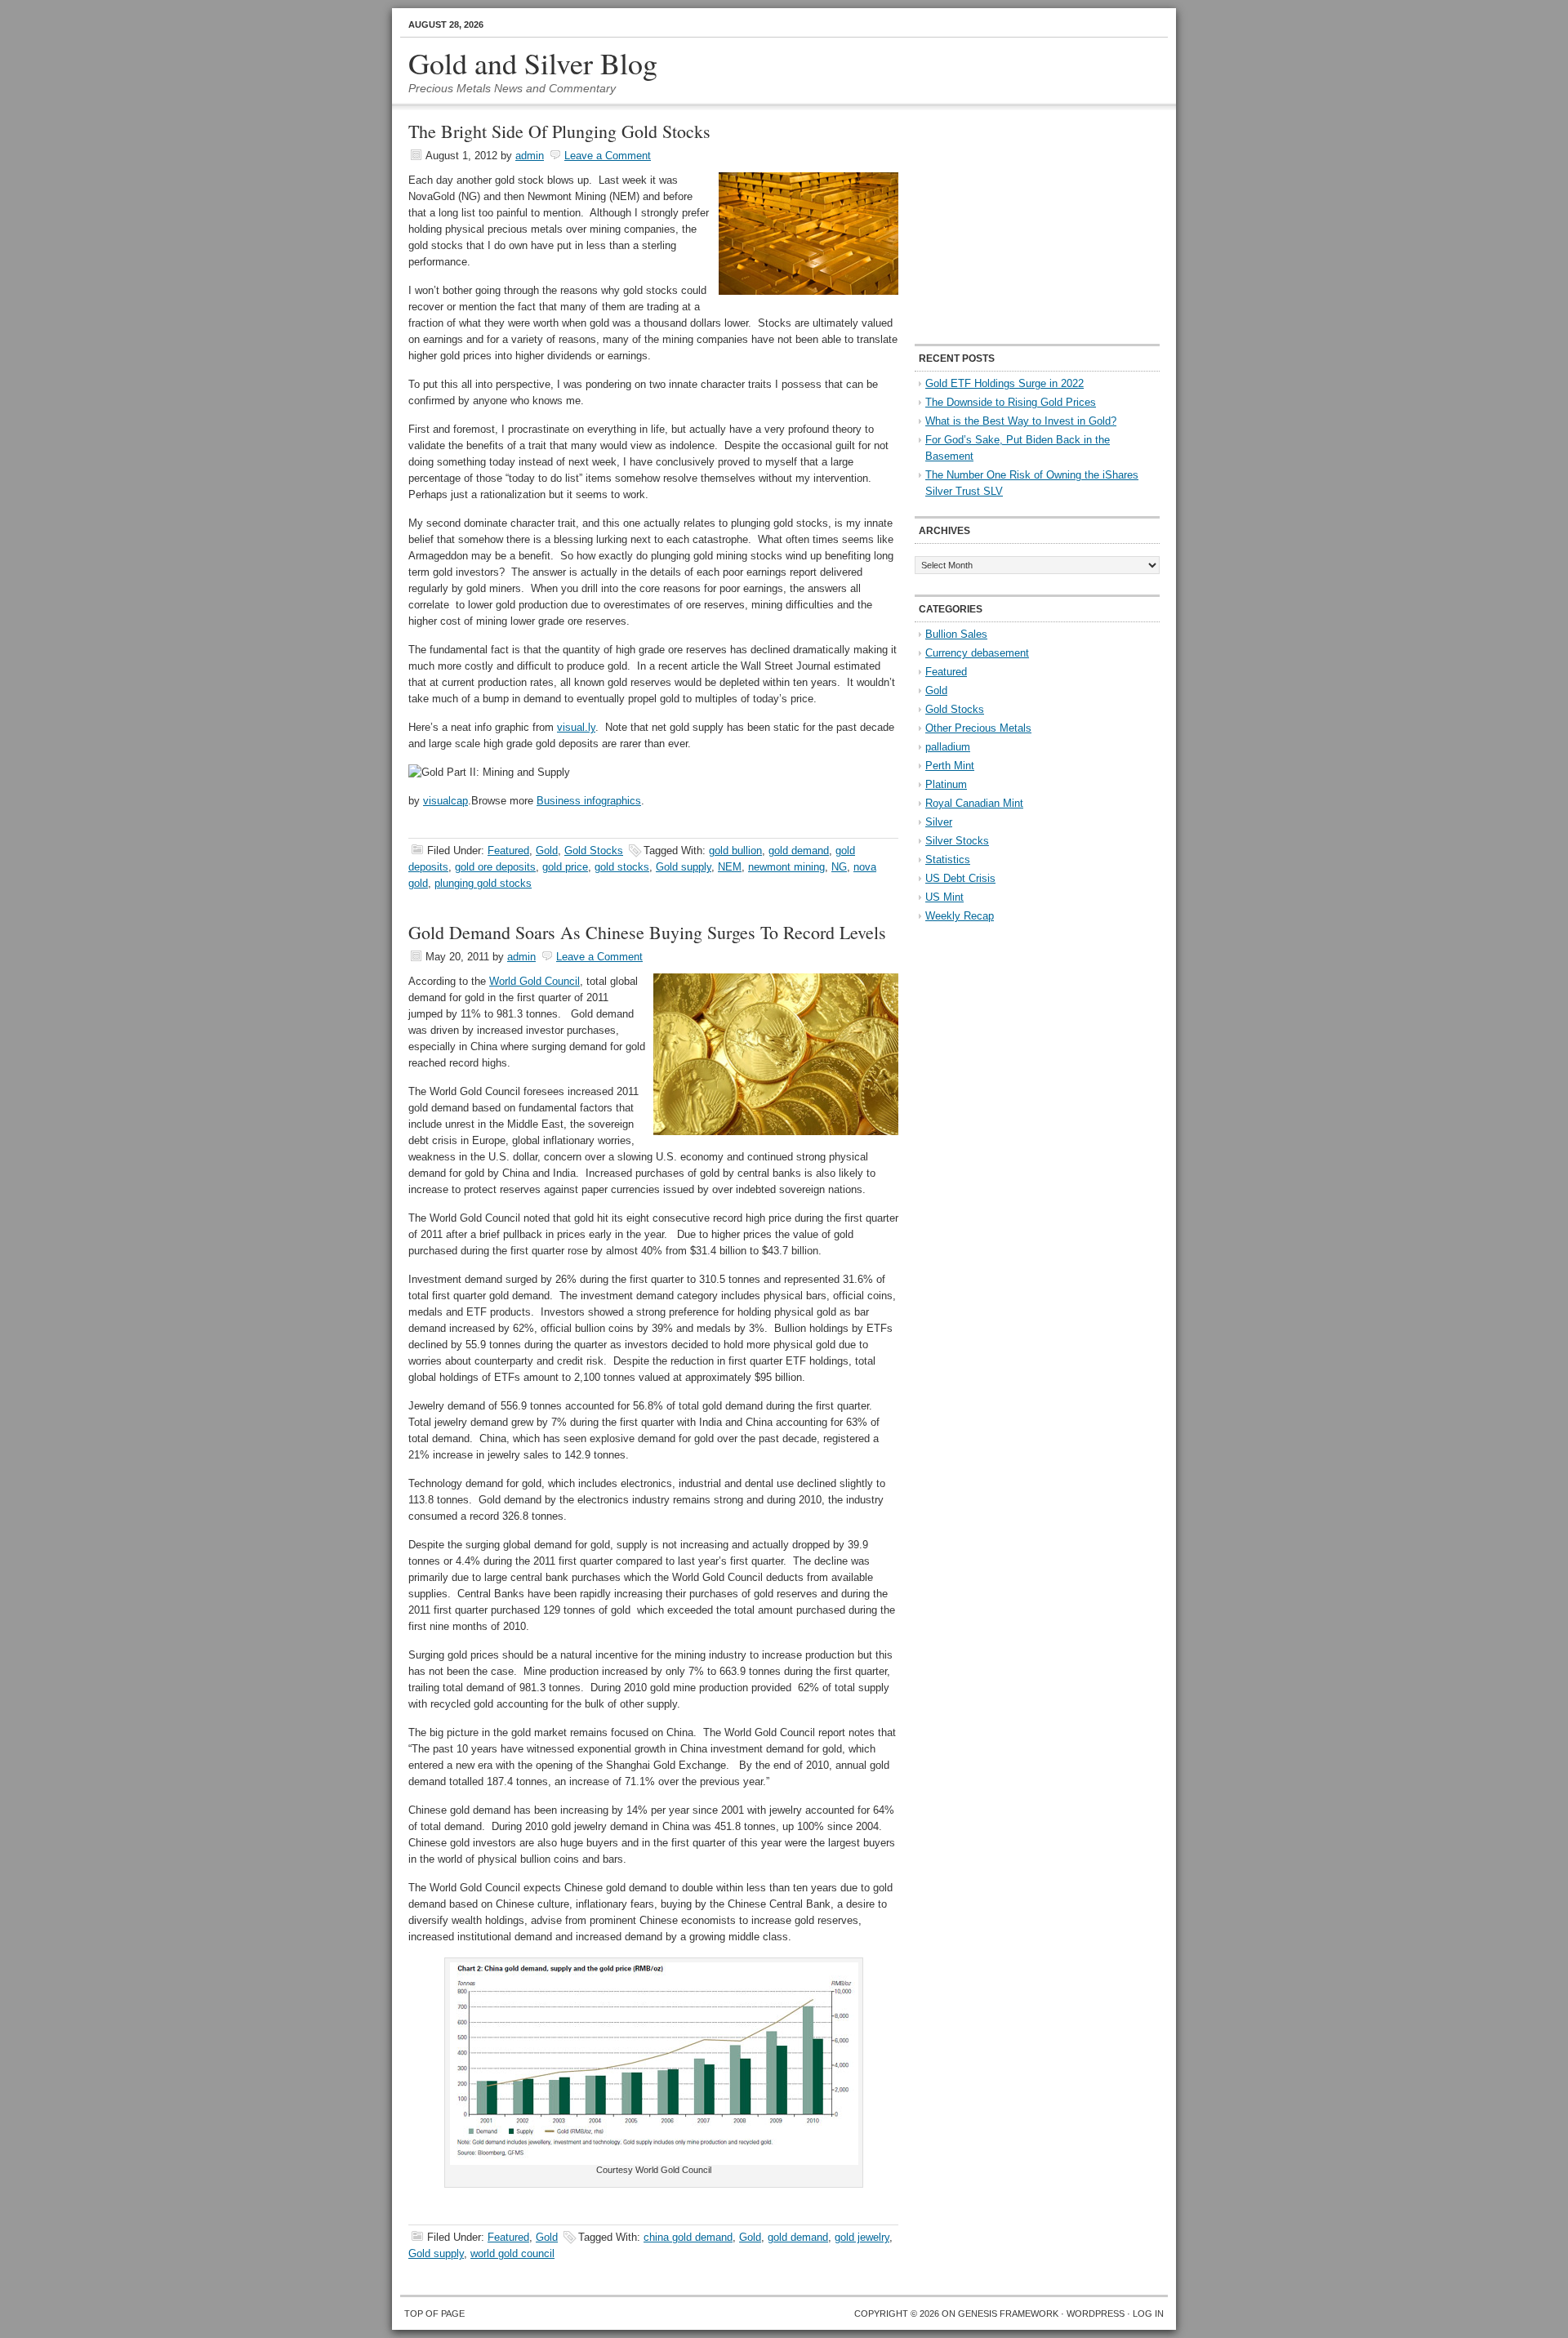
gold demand (799, 851)
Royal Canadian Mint (974, 803)
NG (839, 867)
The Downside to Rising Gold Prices (1011, 402)
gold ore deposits (495, 867)
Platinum (946, 784)
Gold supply (684, 867)
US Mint (944, 897)
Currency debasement (977, 653)
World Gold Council (535, 981)
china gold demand (688, 2237)
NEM (730, 867)
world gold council (512, 2253)
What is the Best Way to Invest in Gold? (1021, 421)
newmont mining (786, 867)
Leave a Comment (608, 156)
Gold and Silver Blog (533, 63)
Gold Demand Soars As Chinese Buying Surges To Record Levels (647, 932)
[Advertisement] (1017, 225)
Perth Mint (950, 766)
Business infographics (589, 801)
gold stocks (622, 867)
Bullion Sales (956, 634)
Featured (508, 851)
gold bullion (735, 851)
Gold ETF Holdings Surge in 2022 (1004, 383)
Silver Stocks (957, 841)
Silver (939, 822)
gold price (565, 867)
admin (530, 156)
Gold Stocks (594, 851)
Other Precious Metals (978, 728)
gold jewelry (862, 2237)
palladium (948, 747)
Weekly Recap (960, 916)
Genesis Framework (1008, 2314)
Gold (547, 851)
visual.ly (576, 727)
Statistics (948, 859)
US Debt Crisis (960, 878)
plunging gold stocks (483, 883)
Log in (1148, 2314)
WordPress (1096, 2314)
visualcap (445, 801)
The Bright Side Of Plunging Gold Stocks (559, 131)
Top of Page (434, 2314)
